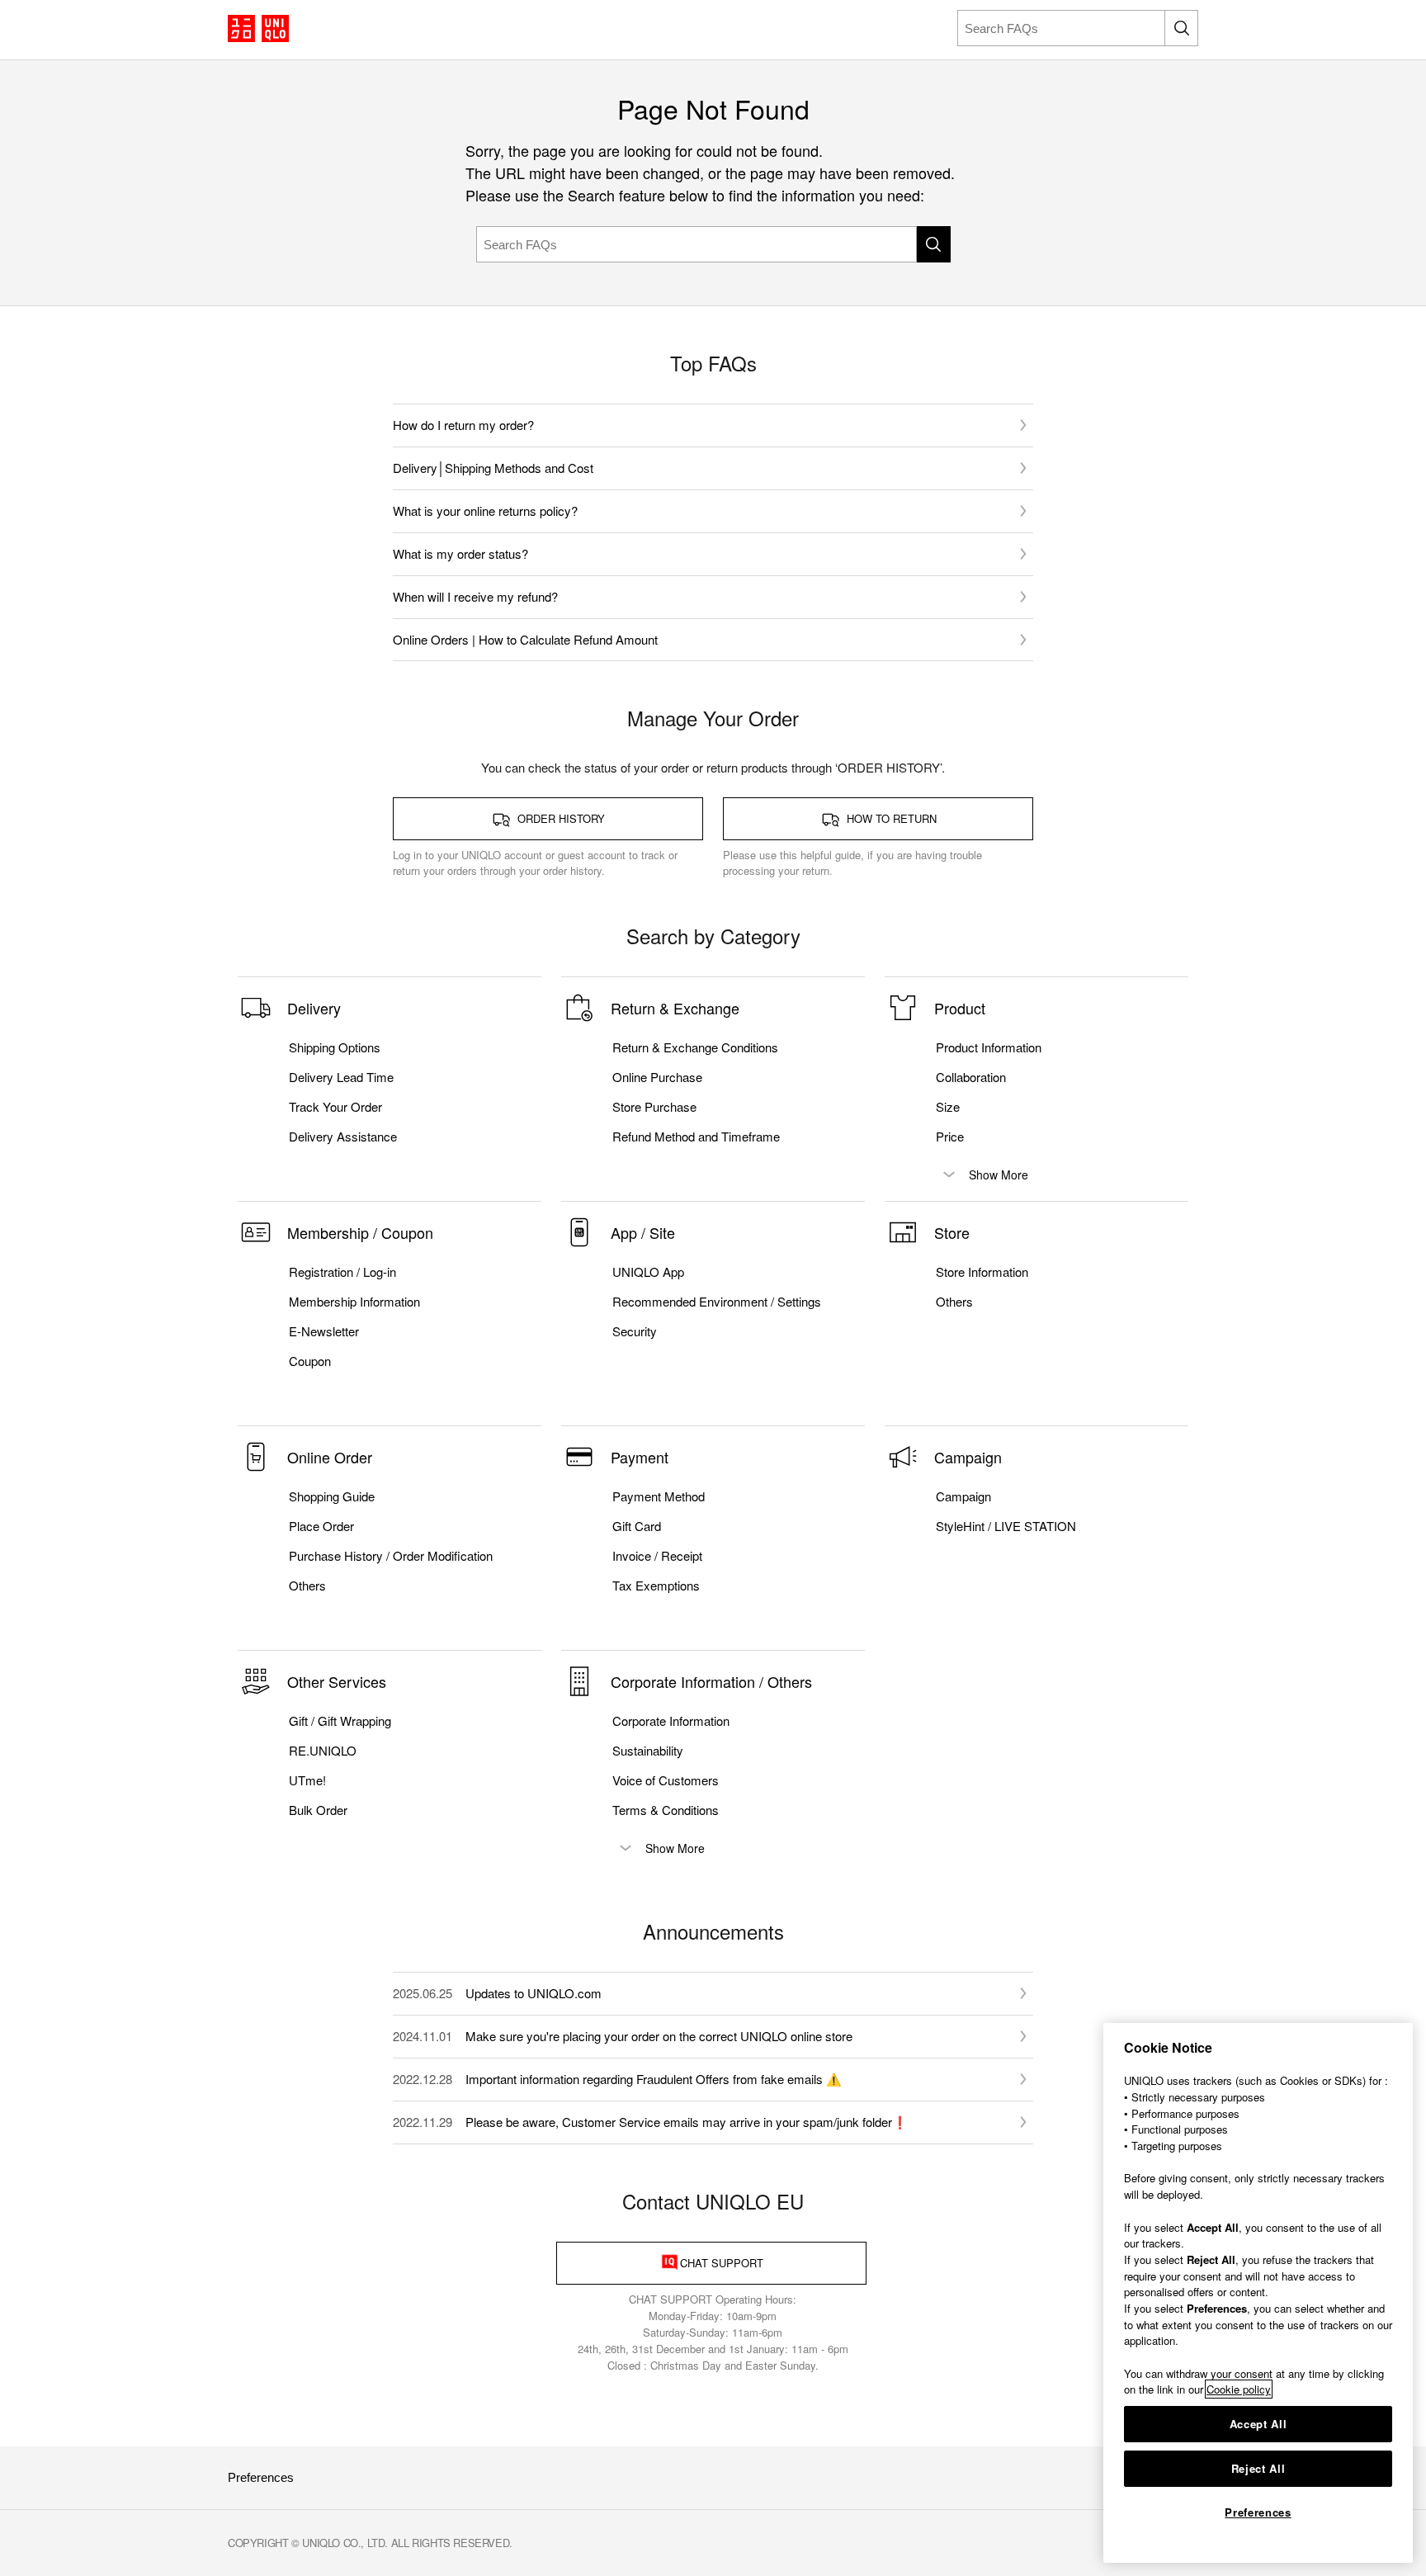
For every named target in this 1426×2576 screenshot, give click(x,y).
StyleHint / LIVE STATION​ (1006, 1526)
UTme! (307, 1780)
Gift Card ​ (638, 1526)
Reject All (1258, 2468)
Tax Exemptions (656, 1586)
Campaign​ (963, 1496)
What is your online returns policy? (485, 510)
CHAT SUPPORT (722, 2263)
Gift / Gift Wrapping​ (340, 1721)
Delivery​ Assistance (343, 1137)
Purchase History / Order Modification (391, 1556)
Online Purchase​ (657, 1077)
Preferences (261, 2477)
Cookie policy (1239, 2389)
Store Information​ (982, 1272)
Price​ (950, 1137)
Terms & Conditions (666, 1810)
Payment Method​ (659, 1496)
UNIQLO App (648, 1272)
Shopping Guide (332, 1496)
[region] (1258, 2293)
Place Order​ (321, 1526)
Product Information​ (989, 1047)
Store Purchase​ (654, 1107)
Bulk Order (318, 1810)
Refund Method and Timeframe (696, 1137)
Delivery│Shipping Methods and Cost (493, 468)
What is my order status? (460, 553)
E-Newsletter (324, 1331)
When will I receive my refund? (475, 596)
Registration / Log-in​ (342, 1272)
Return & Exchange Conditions (695, 1047)
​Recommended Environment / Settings (717, 1302)
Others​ (954, 1302)
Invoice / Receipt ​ (659, 1556)
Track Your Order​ (335, 1107)
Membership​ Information (354, 1302)
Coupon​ (310, 1361)
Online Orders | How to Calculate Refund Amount (525, 639)
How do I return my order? (463, 425)
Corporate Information (671, 1721)
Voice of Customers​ (666, 1780)
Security (635, 1331)
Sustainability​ (648, 1751)
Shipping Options (335, 1047)
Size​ (948, 1107)
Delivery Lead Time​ (341, 1077)
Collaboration (971, 1077)
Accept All (1258, 2424)
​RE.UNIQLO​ (323, 1751)
